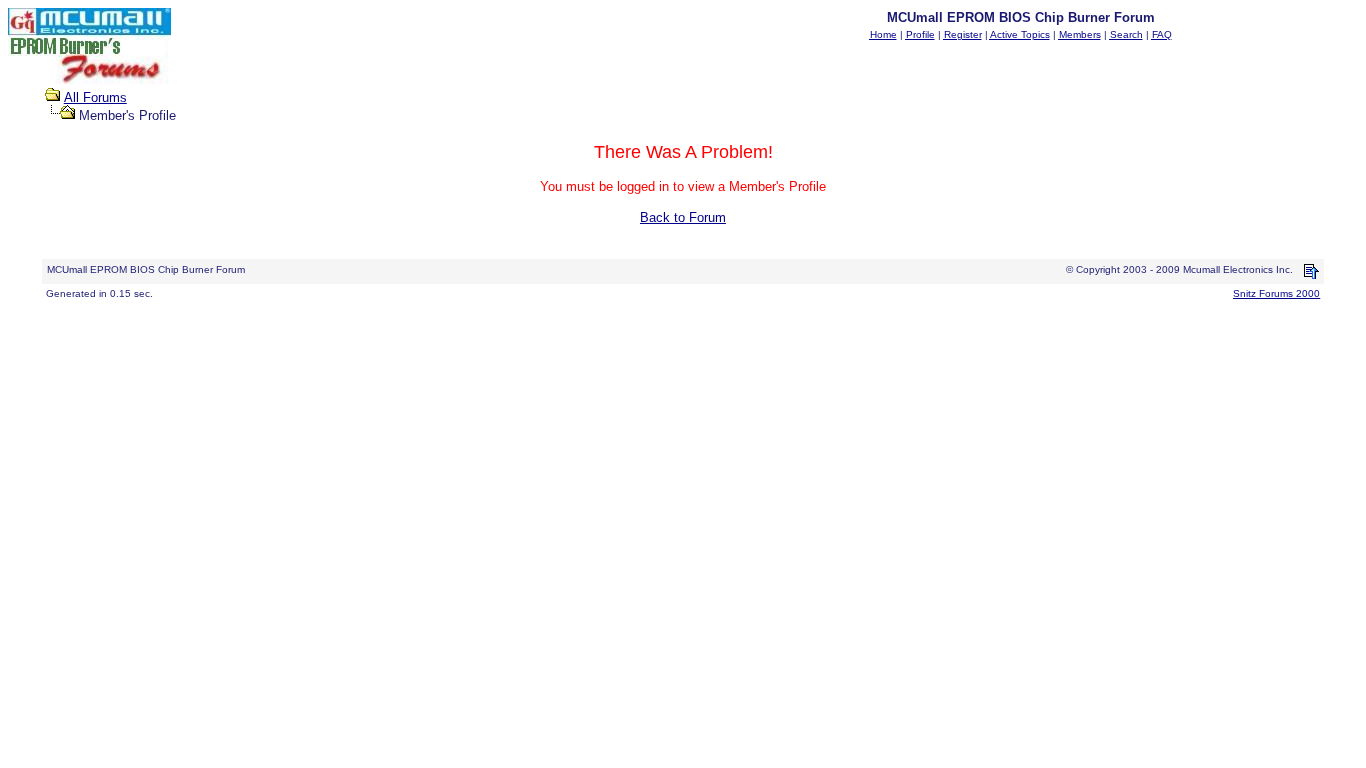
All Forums (95, 97)
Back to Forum (683, 217)
